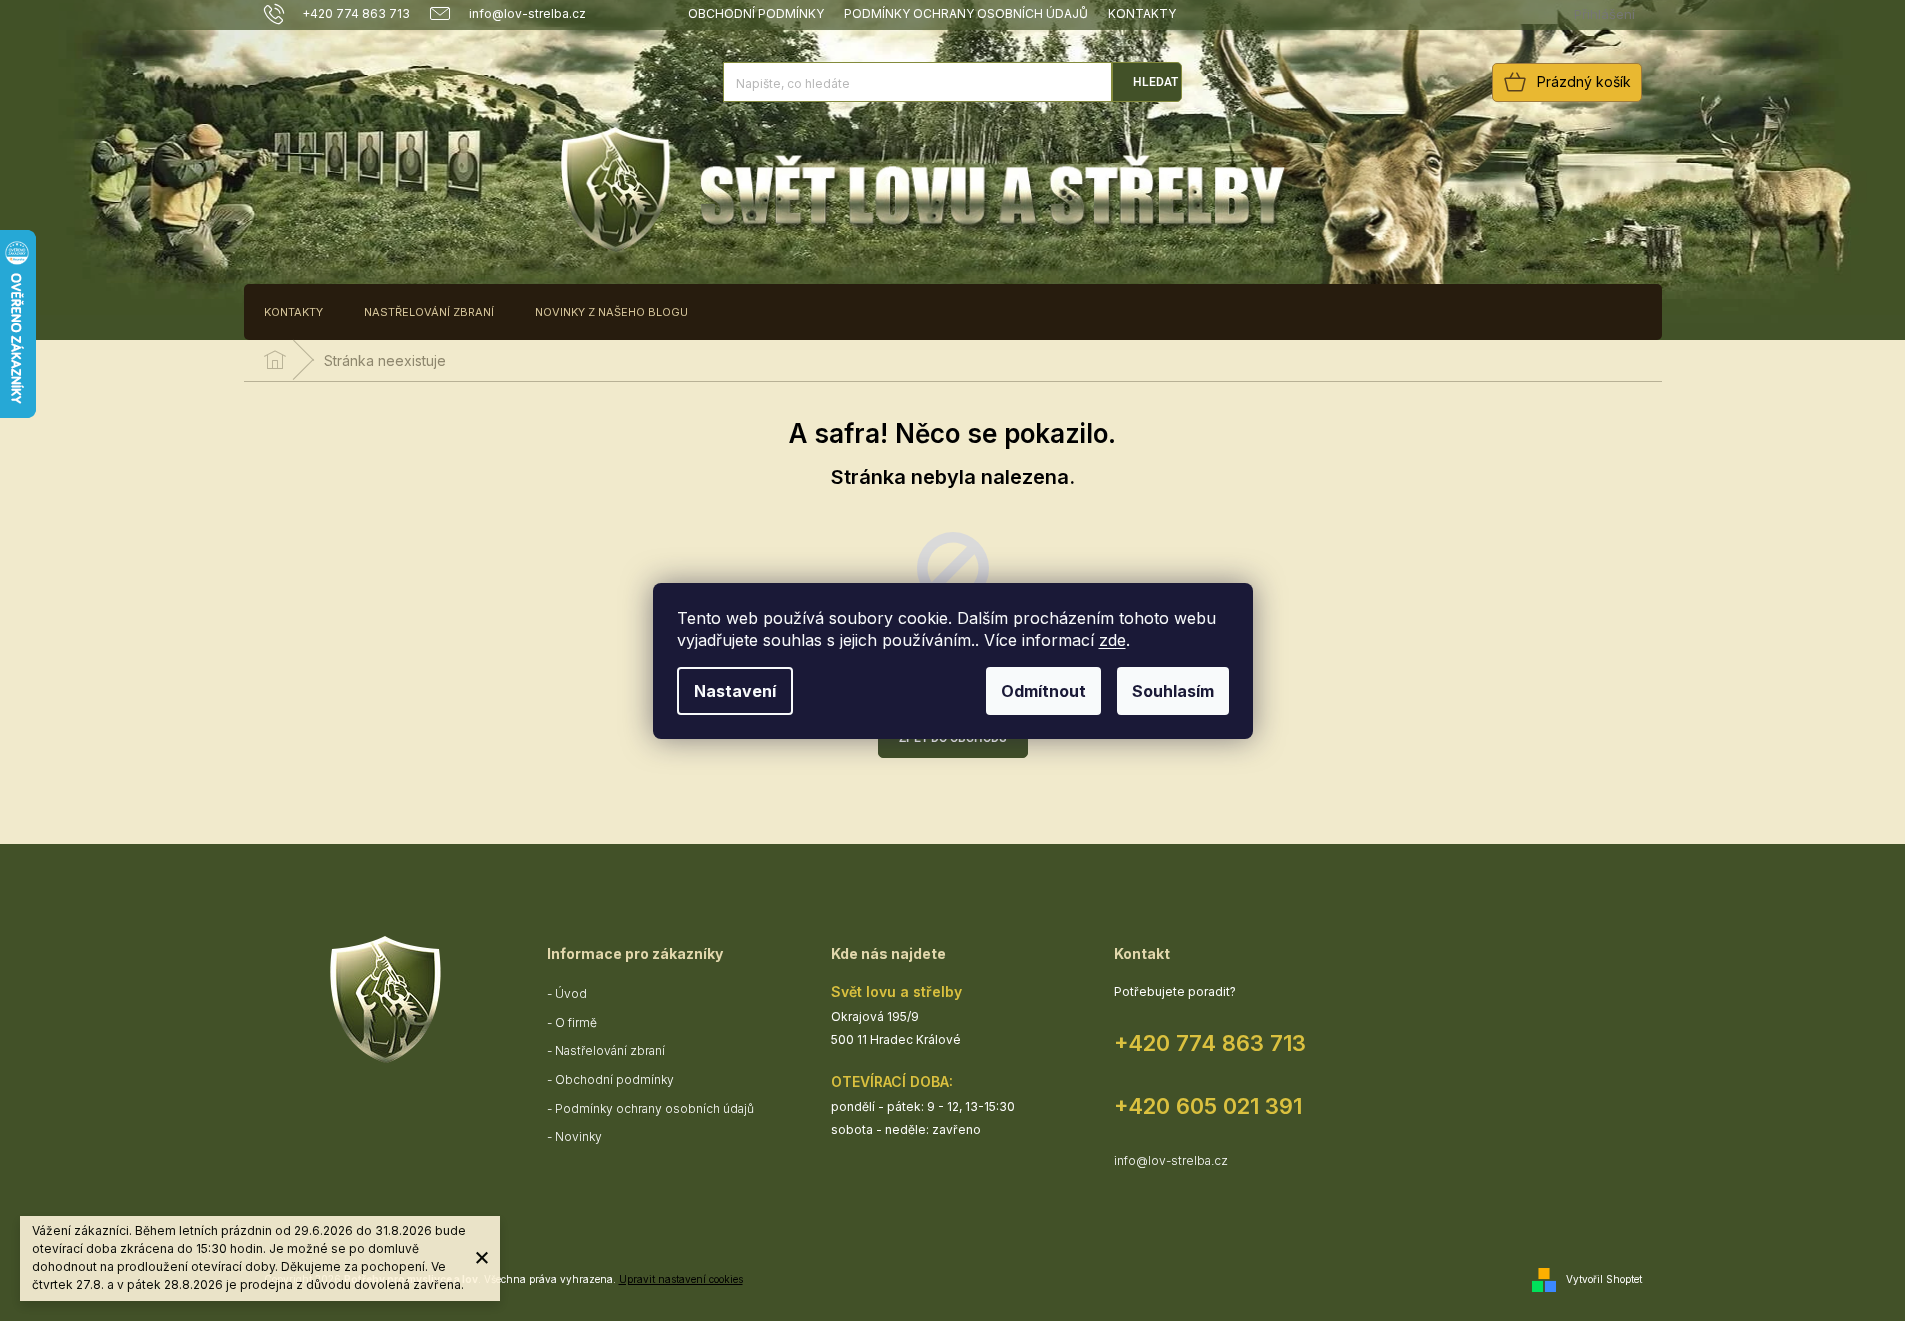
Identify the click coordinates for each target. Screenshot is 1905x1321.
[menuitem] (293, 312)
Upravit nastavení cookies (681, 1279)
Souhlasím (1173, 691)
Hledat (1155, 82)
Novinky (578, 1136)
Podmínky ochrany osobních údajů (966, 13)
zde (1112, 640)
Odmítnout (1043, 691)
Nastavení (735, 691)
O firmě (576, 1022)
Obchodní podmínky (756, 13)
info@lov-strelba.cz (1171, 1160)
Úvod (571, 993)
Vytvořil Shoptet (1604, 1279)
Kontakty (1142, 13)
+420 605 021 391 (1208, 1106)
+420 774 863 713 (1210, 1043)
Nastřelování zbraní (610, 1050)
